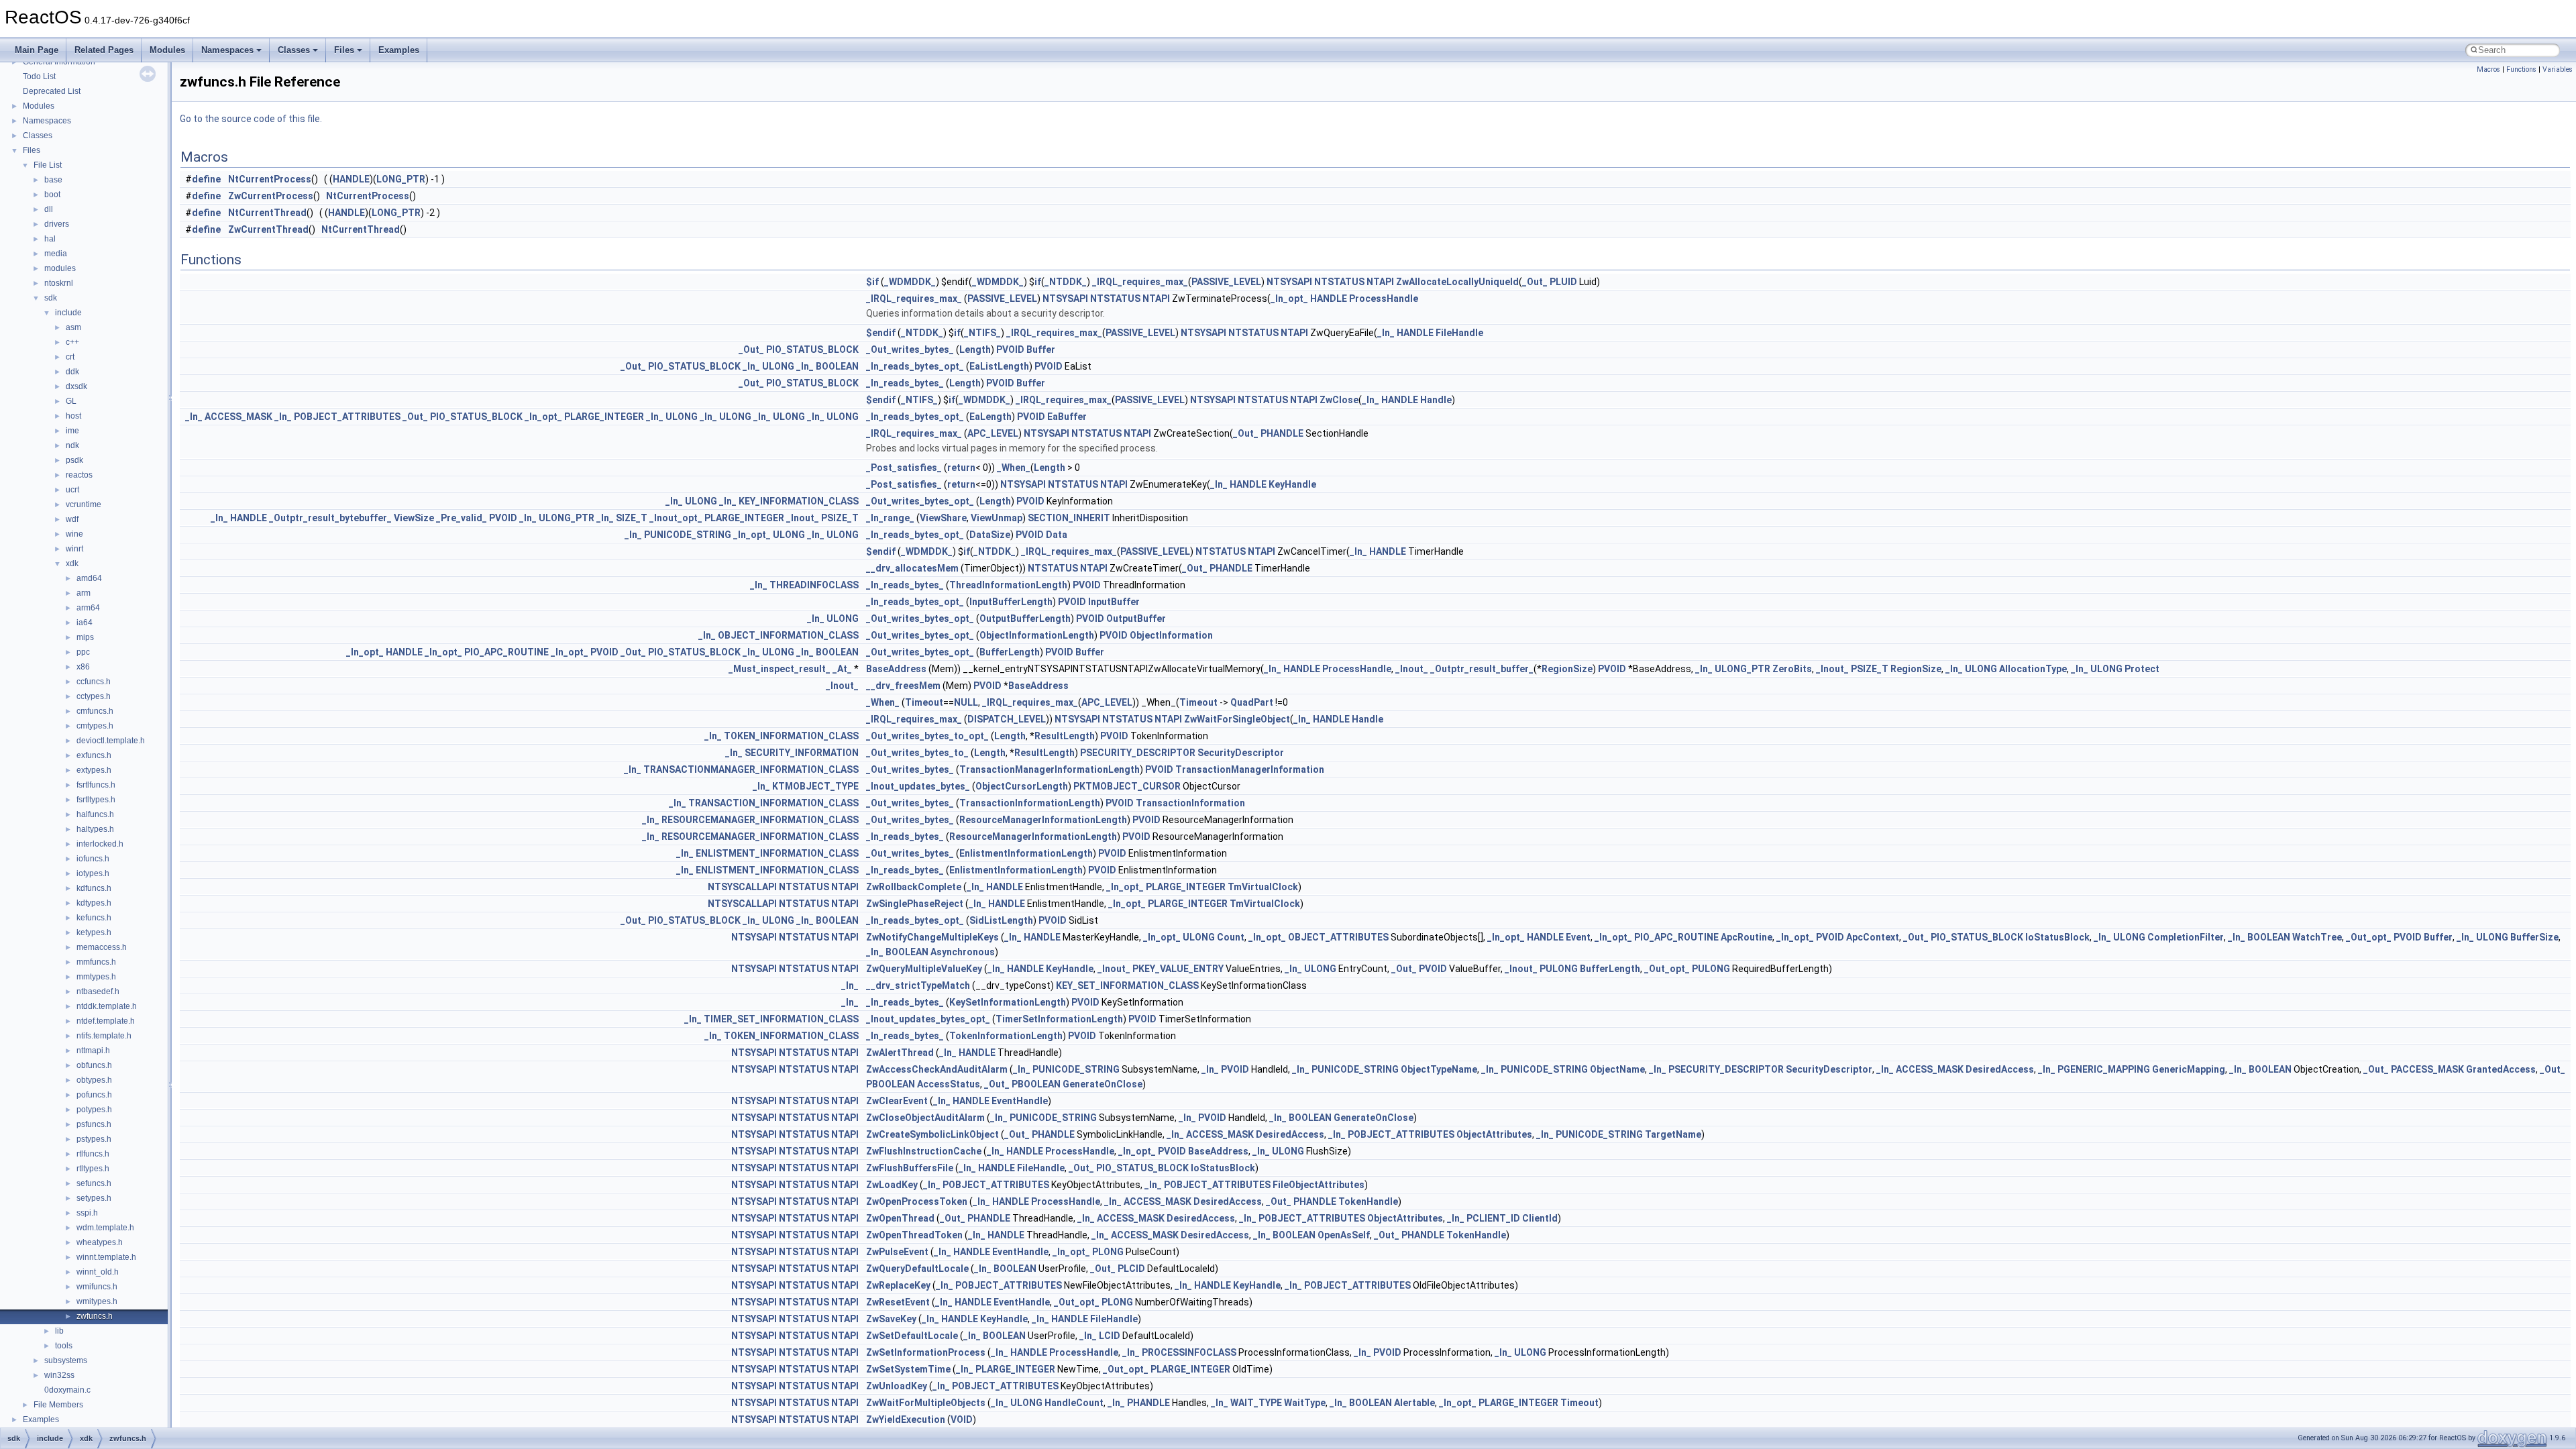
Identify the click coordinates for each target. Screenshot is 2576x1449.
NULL (966, 702)
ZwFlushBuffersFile (910, 1168)
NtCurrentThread (267, 213)
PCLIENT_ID (1493, 1218)
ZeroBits (1792, 669)
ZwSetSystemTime (908, 1369)
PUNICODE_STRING (688, 535)
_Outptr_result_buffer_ (1482, 669)
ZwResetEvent (898, 1302)
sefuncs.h (94, 1183)
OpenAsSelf (1344, 1235)
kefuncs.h (94, 918)
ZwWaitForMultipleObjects (926, 1403)
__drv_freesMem (903, 686)
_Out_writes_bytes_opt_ (920, 501)
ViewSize (414, 518)
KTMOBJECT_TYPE (815, 786)
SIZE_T (632, 518)
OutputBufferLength (1025, 619)
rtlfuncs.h (93, 1154)
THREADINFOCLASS (814, 585)
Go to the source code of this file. (251, 119)
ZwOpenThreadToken (914, 1235)
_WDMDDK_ (910, 282)
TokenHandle (1368, 1201)
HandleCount (1074, 1403)
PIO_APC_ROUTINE (506, 652)
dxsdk (76, 386)
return (961, 468)
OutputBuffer (1136, 619)
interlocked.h (100, 844)
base (53, 180)
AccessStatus (949, 1084)
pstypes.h (94, 1139)
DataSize (990, 535)
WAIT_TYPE (1256, 1403)
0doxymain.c (67, 1390)
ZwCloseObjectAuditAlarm (925, 1118)
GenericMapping (2189, 1069)
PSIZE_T (840, 518)
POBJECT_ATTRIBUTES (347, 417)
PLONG (1108, 1252)
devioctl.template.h (111, 741)
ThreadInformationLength (1008, 585)
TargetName (1673, 1134)
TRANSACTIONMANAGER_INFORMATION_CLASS (751, 769)
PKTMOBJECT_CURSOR (1127, 786)
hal (50, 239)
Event (1578, 937)
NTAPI (1380, 282)
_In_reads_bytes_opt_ (915, 366)
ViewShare (943, 518)
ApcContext (1873, 937)
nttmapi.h (93, 1051)
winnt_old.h (98, 1272)
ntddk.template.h (107, 1006)
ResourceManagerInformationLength (1043, 820)
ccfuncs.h (94, 682)
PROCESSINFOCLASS (1189, 1352)
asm (73, 327)
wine (74, 534)
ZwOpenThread (900, 1218)
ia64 (85, 623)
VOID (962, 1419)
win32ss (59, 1375)
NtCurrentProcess (270, 179)
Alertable (1414, 1403)
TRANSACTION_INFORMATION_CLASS (773, 803)
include (68, 313)
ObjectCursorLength (1022, 786)
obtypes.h (94, 1080)
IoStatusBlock (2057, 937)
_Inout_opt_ (676, 518)
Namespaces (227, 50)
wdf (72, 519)
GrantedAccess (2501, 1069)
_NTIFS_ (982, 333)
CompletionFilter (2186, 937)
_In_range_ (890, 518)
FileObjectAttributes (1319, 1185)
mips (85, 637)
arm (84, 593)
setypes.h (94, 1198)
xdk (72, 563)
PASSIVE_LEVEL (1226, 282)
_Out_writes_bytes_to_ (917, 753)
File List (48, 165)
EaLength (990, 417)
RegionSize (1567, 669)
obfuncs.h (94, 1065)
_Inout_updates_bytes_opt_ (928, 1019)
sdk (51, 298)
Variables (2558, 69)
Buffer (1041, 350)
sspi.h (87, 1213)
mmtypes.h (96, 977)
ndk (72, 445)
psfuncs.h (94, 1124)
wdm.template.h (105, 1228)
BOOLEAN (837, 366)
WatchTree (2317, 937)
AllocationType (2033, 669)
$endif (881, 333)
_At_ (842, 669)
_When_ (1014, 468)
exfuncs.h (94, 755)
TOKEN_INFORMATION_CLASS (791, 736)
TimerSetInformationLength (1059, 1019)
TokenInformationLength (1006, 1036)
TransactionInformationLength (1030, 803)
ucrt (72, 490)
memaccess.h (102, 947)
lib (59, 1331)
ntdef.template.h (106, 1021)
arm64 (88, 608)
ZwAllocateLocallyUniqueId (1457, 282)
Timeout (924, 702)
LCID (1110, 1336)
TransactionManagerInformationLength (1050, 769)
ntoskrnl (59, 283)
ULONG (778, 366)
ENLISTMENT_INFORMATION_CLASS (777, 853)
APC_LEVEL (993, 433)
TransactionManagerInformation (1250, 769)
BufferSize (2534, 937)
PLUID (1563, 282)
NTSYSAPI (1289, 282)
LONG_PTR (401, 179)
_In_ (1386, 333)
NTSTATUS (1339, 282)
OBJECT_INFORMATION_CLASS (788, 635)
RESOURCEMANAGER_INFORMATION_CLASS (760, 820)
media (56, 254)
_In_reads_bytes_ (905, 383)
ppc (83, 652)
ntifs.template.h (104, 1036)
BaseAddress (896, 669)
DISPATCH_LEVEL (1007, 719)
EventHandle (1020, 1101)
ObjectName (1617, 1069)
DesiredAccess (2000, 1069)
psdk (74, 460)
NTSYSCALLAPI (742, 887)
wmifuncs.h (97, 1287)
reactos (79, 475)
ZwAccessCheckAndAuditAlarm (937, 1069)
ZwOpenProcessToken (917, 1201)
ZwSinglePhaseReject (915, 904)
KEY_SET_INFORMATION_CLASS (1127, 985)
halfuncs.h (95, 814)
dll (49, 209)
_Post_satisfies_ (904, 468)
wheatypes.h (100, 1242)
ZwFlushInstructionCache (924, 1151)
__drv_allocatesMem (912, 568)
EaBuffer (1067, 417)
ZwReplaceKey (898, 1285)
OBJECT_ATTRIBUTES (1338, 937)
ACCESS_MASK (238, 417)
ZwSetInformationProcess (926, 1352)
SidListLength (1001, 920)
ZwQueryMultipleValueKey (924, 969)
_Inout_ (803, 518)
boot (52, 195)
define (206, 179)
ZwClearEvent (897, 1101)
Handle (1436, 400)
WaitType (1305, 1403)
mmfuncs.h (96, 962)
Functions (2521, 69)
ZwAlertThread (900, 1053)
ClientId (1540, 1218)
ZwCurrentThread (268, 229)
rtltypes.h (93, 1169)
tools (64, 1346)
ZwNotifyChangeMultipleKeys (932, 937)
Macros (2488, 69)
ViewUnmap (997, 518)
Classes (294, 50)
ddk (72, 372)
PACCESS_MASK (2427, 1069)
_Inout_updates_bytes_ (918, 786)
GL (71, 401)
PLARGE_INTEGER (604, 417)
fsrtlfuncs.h (96, 785)
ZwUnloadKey (897, 1386)
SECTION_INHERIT (1069, 518)
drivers (57, 224)
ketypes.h (94, 932)
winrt (74, 549)
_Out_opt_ (2369, 937)
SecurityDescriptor (1241, 753)
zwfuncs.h (95, 1316)
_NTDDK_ (1066, 282)
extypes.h (94, 770)
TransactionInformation (1190, 803)
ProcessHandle (1384, 299)
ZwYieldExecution (906, 1419)
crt (70, 357)
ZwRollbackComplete (914, 887)
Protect (2142, 669)
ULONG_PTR (567, 518)
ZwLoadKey (892, 1185)
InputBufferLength (1011, 602)
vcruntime (84, 504)
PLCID (1131, 1269)
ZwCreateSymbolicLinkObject (932, 1134)
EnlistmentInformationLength (1026, 853)
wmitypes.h (97, 1301)
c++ (72, 342)
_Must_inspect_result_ (780, 669)
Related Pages (104, 50)
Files (344, 50)
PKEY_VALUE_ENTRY (1178, 969)
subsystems (66, 1360)
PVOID (1010, 350)
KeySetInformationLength (1008, 1002)
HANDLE (351, 179)
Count (1231, 937)
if (1038, 282)
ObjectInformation (1171, 635)
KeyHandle (1292, 484)
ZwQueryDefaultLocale (917, 1269)
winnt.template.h (106, 1257)
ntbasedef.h (98, 991)
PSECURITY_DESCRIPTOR (1138, 753)
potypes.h (94, 1110)
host (73, 416)
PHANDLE (1282, 433)
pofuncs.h (94, 1095)
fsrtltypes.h (96, 800)
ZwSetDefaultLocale (912, 1336)
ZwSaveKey (891, 1319)
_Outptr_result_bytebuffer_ (330, 518)
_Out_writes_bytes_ (910, 350)
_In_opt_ (1289, 299)
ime (72, 431)
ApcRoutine (1747, 937)
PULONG (1559, 969)
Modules (167, 50)
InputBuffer (1114, 602)
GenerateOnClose (1103, 1084)
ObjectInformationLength (1037, 635)
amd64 (89, 578)
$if (872, 282)
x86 (83, 667)
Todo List (39, 76)
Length (975, 350)
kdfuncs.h (94, 888)
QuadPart (1252, 702)
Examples (399, 50)
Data (1057, 535)
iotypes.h (93, 873)
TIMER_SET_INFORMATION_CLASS (781, 1019)
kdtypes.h (94, 903)
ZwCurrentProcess (271, 196)
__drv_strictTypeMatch (918, 985)
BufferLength (1010, 652)
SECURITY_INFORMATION (802, 753)
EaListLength (999, 366)
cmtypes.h (95, 726)
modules (60, 268)
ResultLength (1065, 736)
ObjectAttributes (1494, 1134)
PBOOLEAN (891, 1084)
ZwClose (1339, 400)
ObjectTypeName (1439, 1069)
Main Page (37, 50)
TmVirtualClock (1263, 887)
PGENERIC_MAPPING (2104, 1069)
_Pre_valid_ (462, 518)
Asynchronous (963, 952)
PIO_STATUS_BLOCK (812, 350)
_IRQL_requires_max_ (1140, 282)
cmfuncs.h (95, 711)
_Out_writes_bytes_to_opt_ (927, 736)
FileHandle (1459, 333)
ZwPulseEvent (897, 1252)
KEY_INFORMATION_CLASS (799, 501)
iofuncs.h (93, 859)
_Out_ (1535, 282)
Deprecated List (52, 91)
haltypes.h (95, 829)
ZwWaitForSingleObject (1237, 719)
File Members (58, 1405)
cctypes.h (94, 696)
